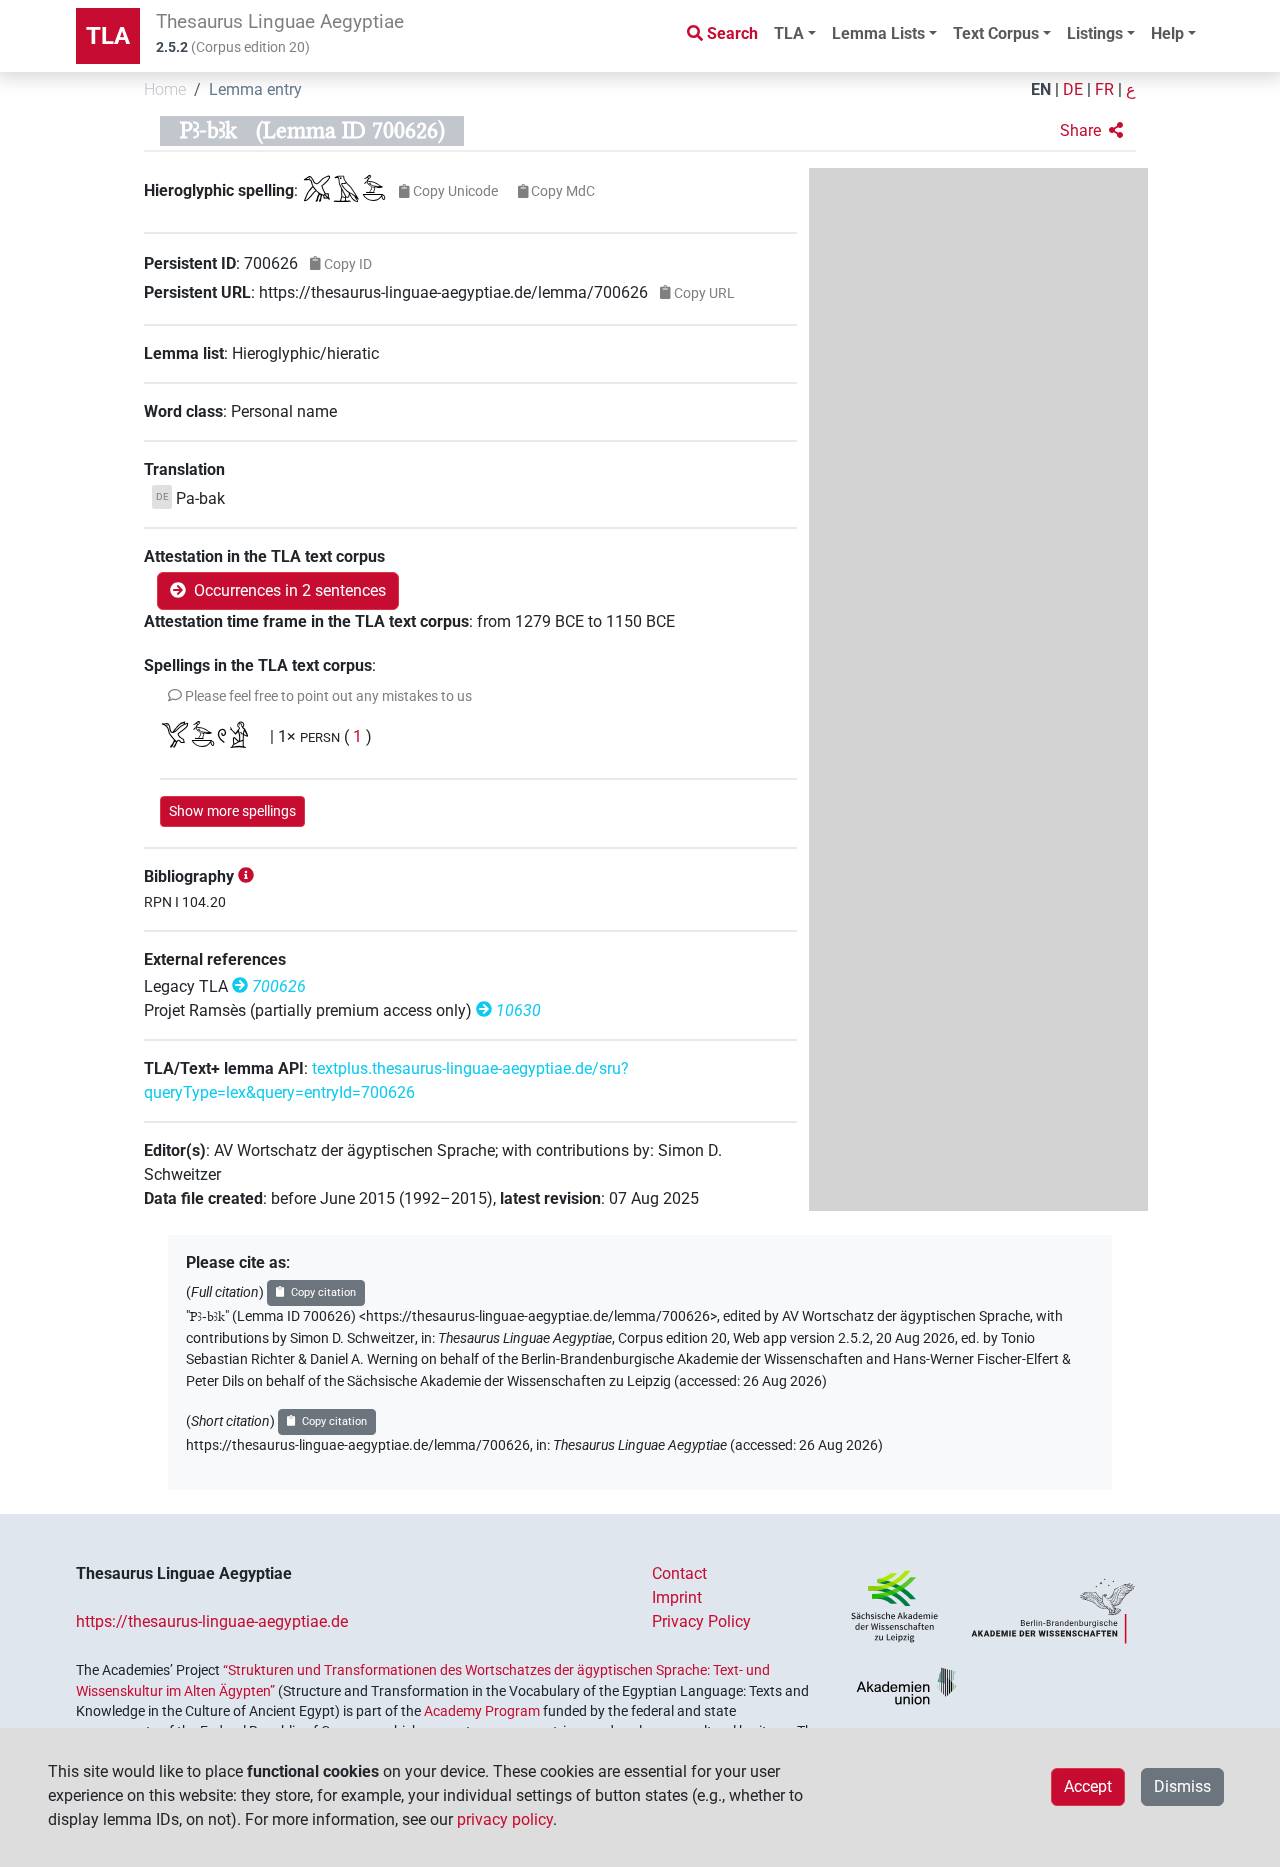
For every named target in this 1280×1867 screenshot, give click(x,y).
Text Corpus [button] (996, 33)
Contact (679, 1573)
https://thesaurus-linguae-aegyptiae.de (212, 1621)
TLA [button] (789, 33)
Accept (1088, 1786)
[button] (1091, 131)
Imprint (677, 1597)
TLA (108, 36)
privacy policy (505, 1819)
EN (1041, 89)
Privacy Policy (701, 1621)
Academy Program (482, 1711)
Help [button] (1167, 33)
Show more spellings (232, 811)
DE (1073, 89)
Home (165, 89)
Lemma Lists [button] (878, 33)
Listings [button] (1095, 33)
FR (1104, 89)
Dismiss (1182, 1786)
